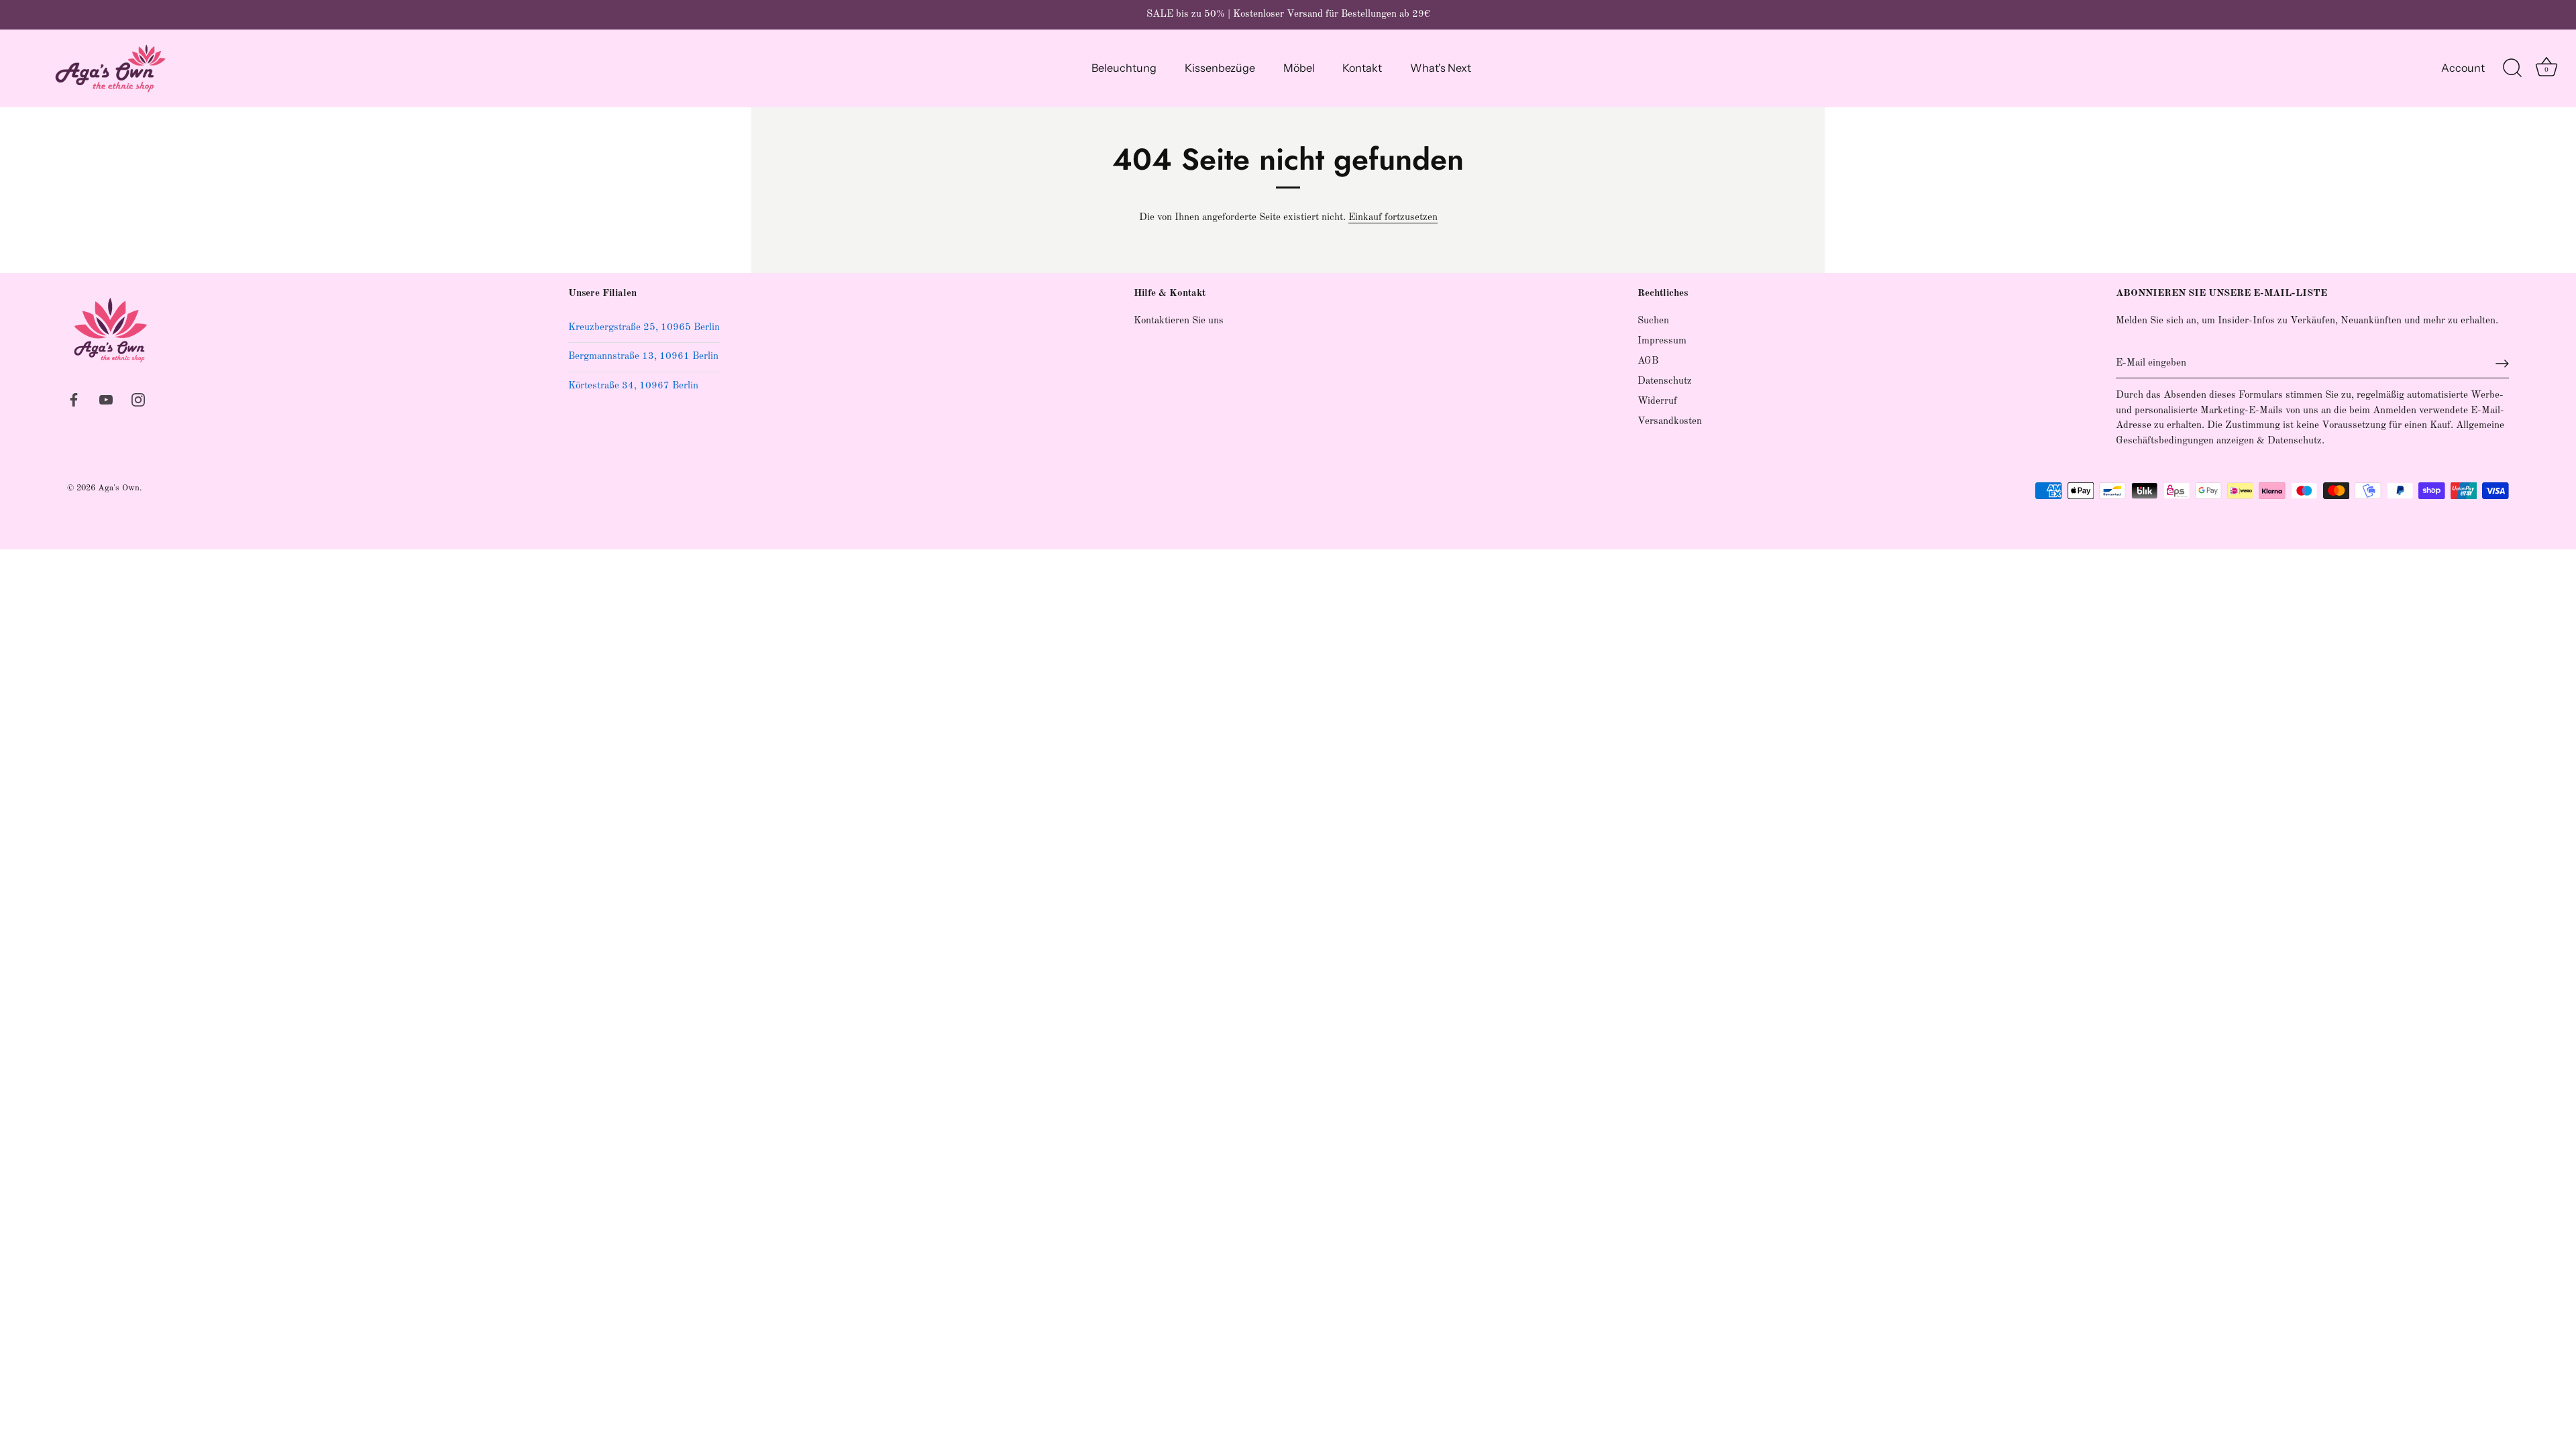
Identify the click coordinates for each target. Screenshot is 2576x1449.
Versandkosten (1670, 422)
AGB (1648, 361)
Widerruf (1657, 401)
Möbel (1299, 68)
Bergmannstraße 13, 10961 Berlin (643, 357)
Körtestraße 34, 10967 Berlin (633, 386)
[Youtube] (106, 399)
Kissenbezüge (1220, 68)
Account (2463, 68)
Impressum (1662, 341)
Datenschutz (1665, 381)
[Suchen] (2512, 68)
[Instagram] (138, 399)
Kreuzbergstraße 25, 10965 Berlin (644, 328)
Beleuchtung (1124, 68)
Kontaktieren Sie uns (1179, 321)
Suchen (1653, 321)
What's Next (1441, 68)
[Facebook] (74, 399)
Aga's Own (119, 488)
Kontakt (1362, 68)
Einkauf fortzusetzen (1393, 218)
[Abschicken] (2502, 364)
